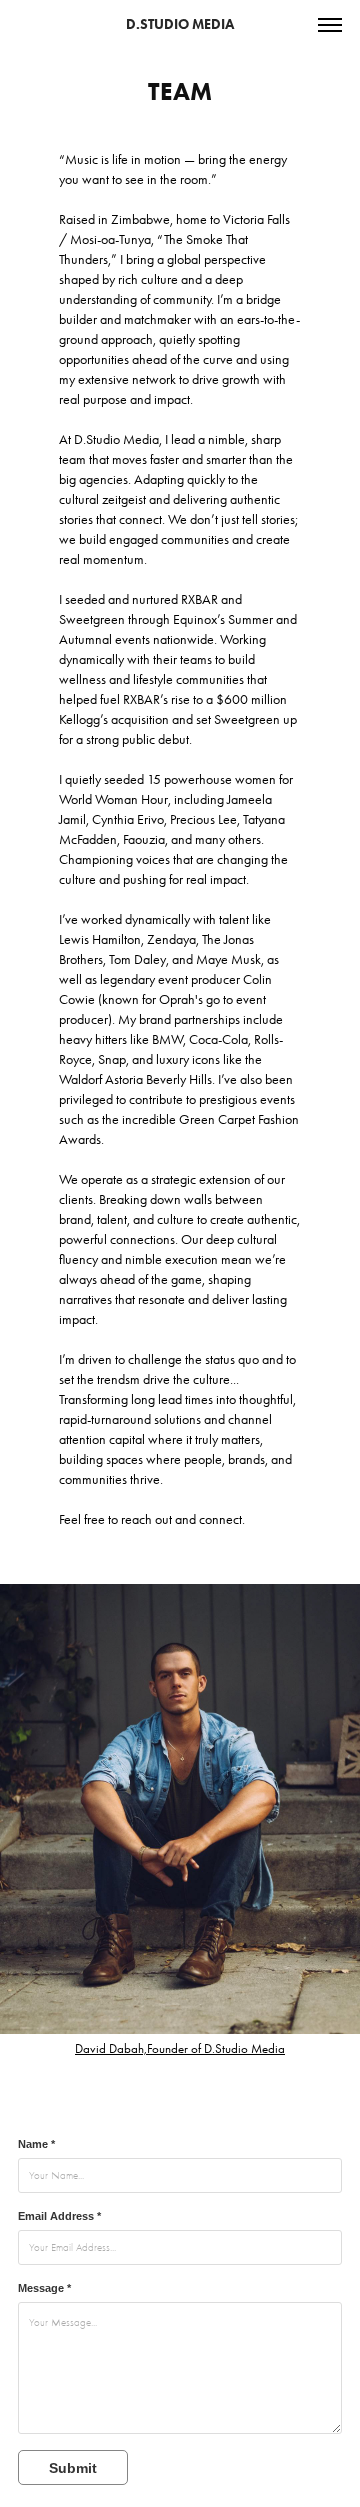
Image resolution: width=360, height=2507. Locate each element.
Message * (44, 2288)
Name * (36, 2144)
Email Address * (59, 2216)
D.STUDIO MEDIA (180, 24)
